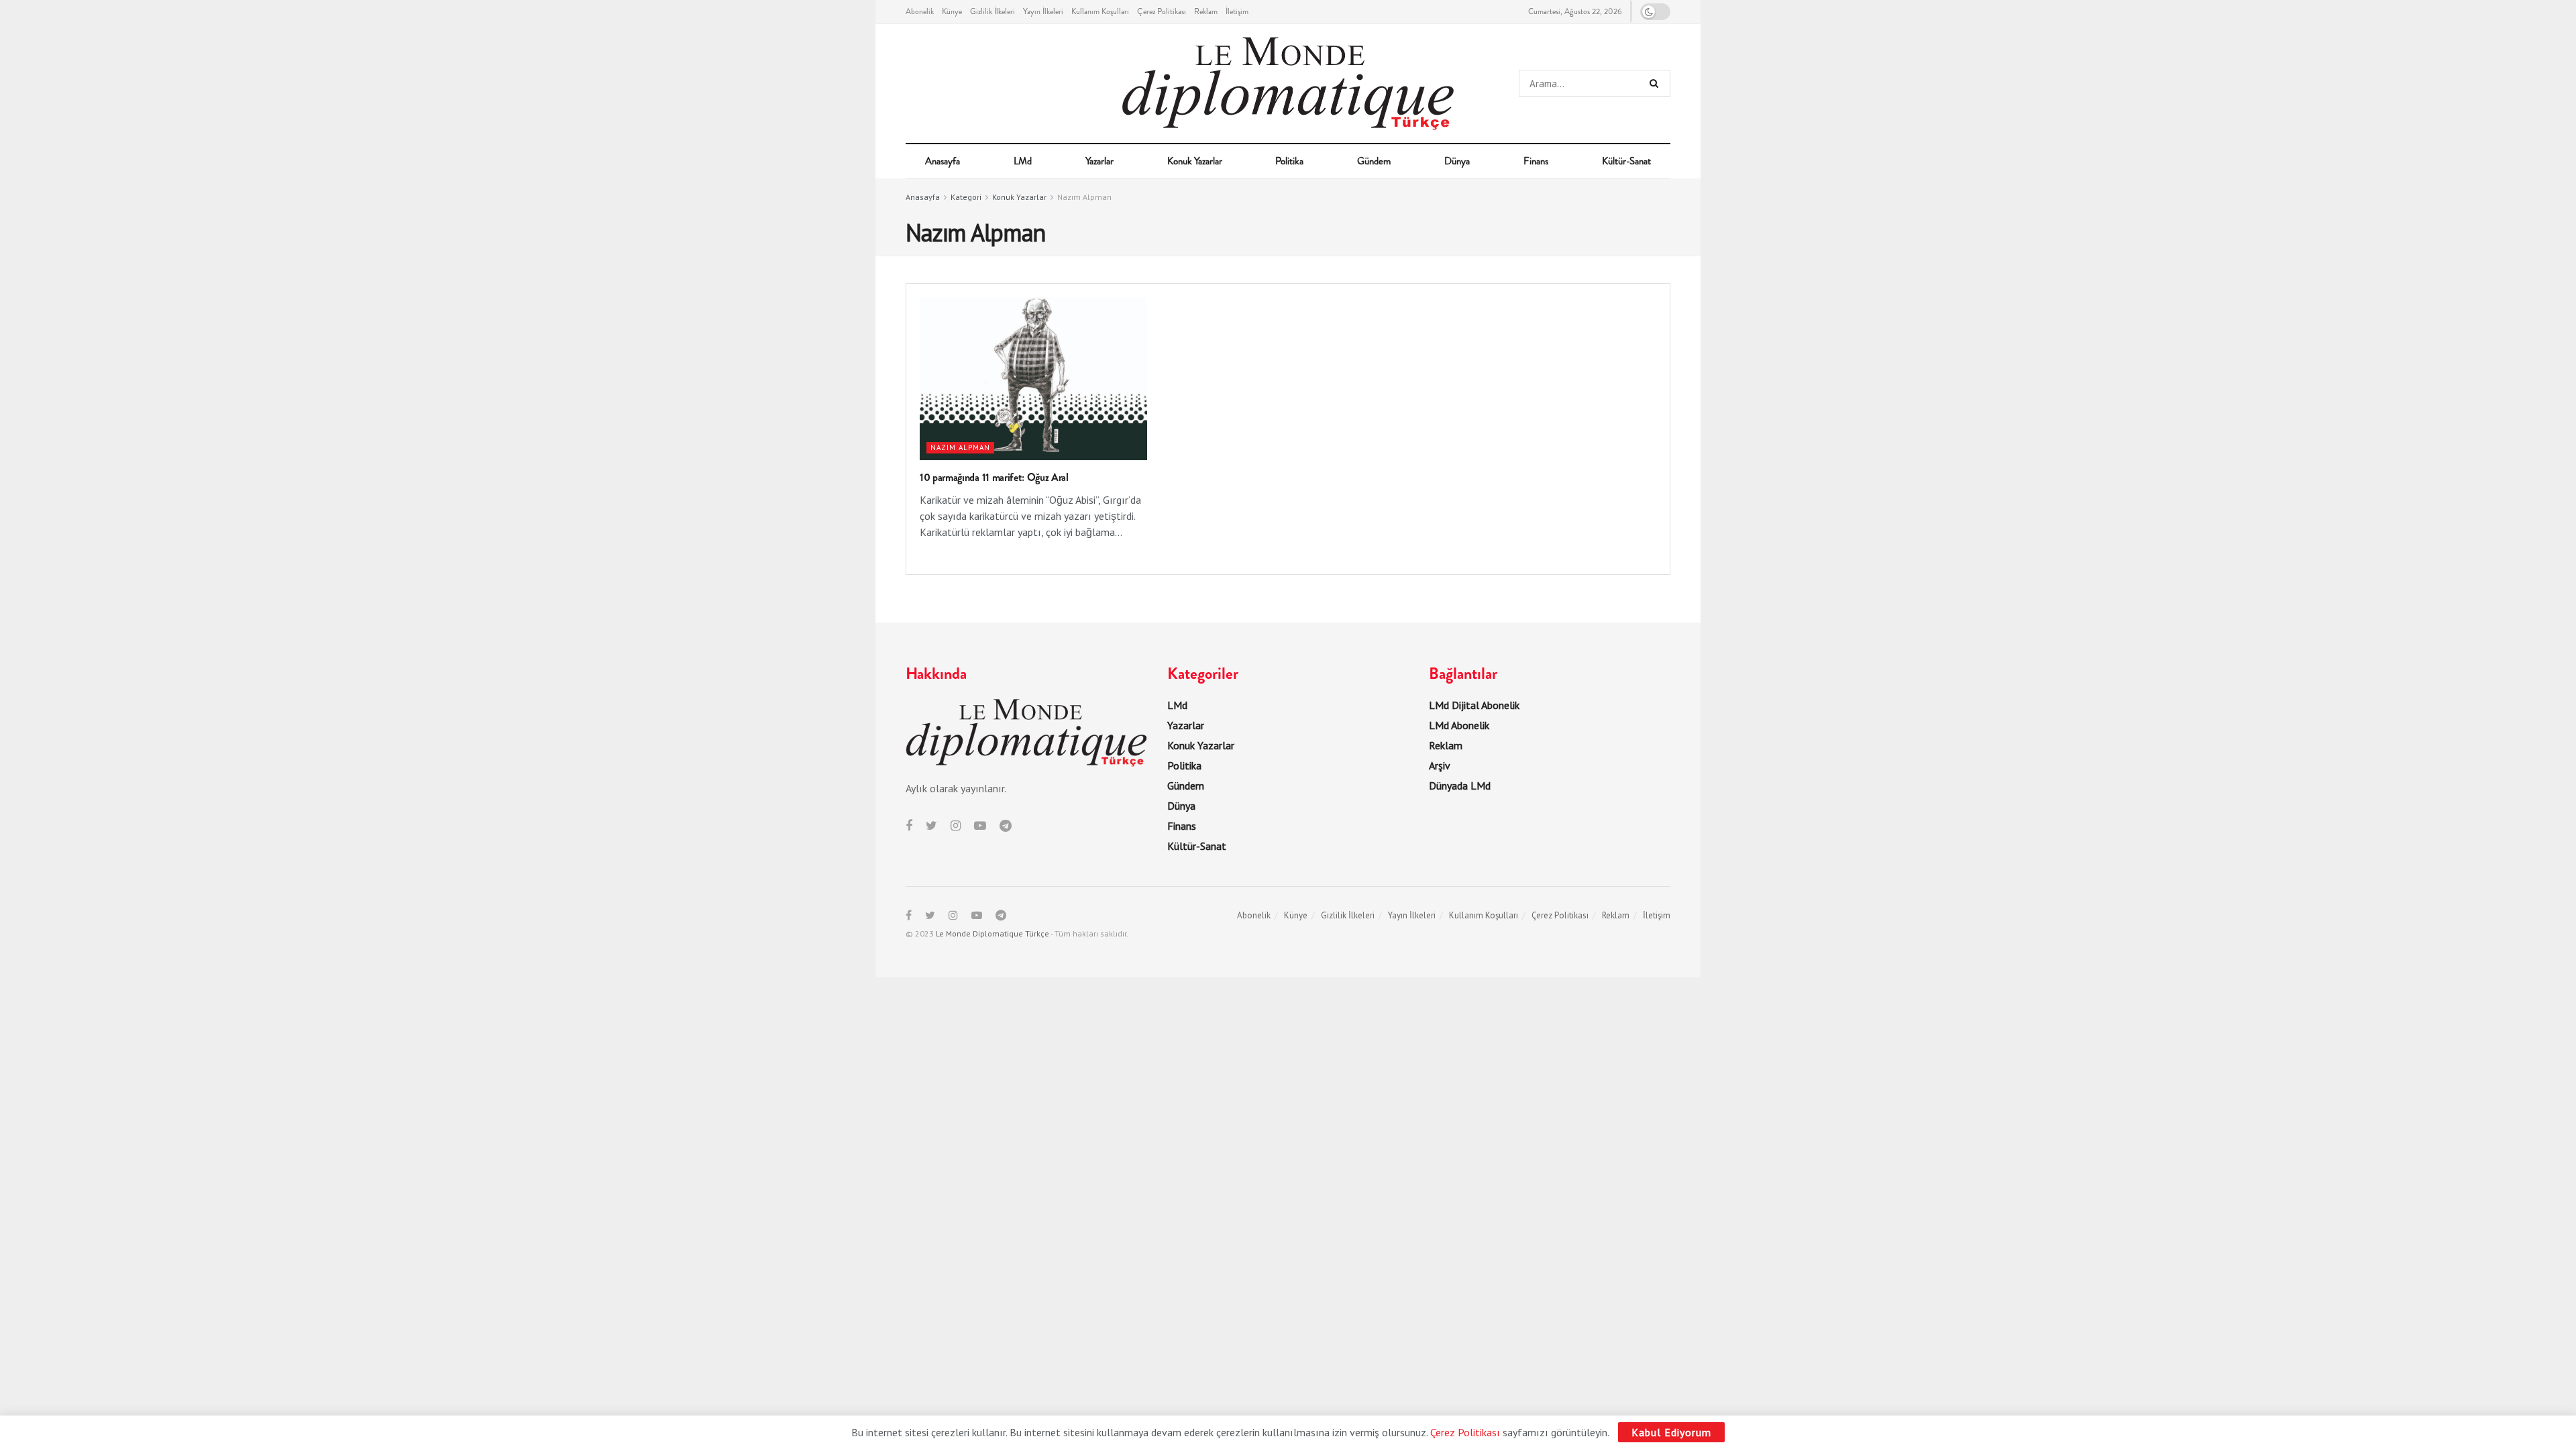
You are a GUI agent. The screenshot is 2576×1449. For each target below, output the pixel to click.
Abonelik (920, 11)
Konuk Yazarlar (1195, 161)
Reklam (1206, 11)
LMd (1023, 161)
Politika (1289, 161)
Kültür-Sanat (1626, 161)
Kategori (966, 197)
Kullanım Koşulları (1100, 11)
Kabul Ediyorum (1671, 1432)
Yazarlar (1099, 161)
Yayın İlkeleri (1043, 11)
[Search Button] (1657, 83)
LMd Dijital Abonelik (1474, 705)
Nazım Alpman (1084, 197)
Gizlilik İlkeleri (992, 11)
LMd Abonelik (1459, 725)
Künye (952, 11)
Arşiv (1440, 765)
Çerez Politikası (1162, 11)
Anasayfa (943, 161)
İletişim (1237, 11)
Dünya (1457, 161)
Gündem (1374, 161)
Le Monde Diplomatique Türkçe (992, 933)
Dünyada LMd (1460, 786)
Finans (1536, 161)
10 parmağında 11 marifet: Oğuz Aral (994, 477)
